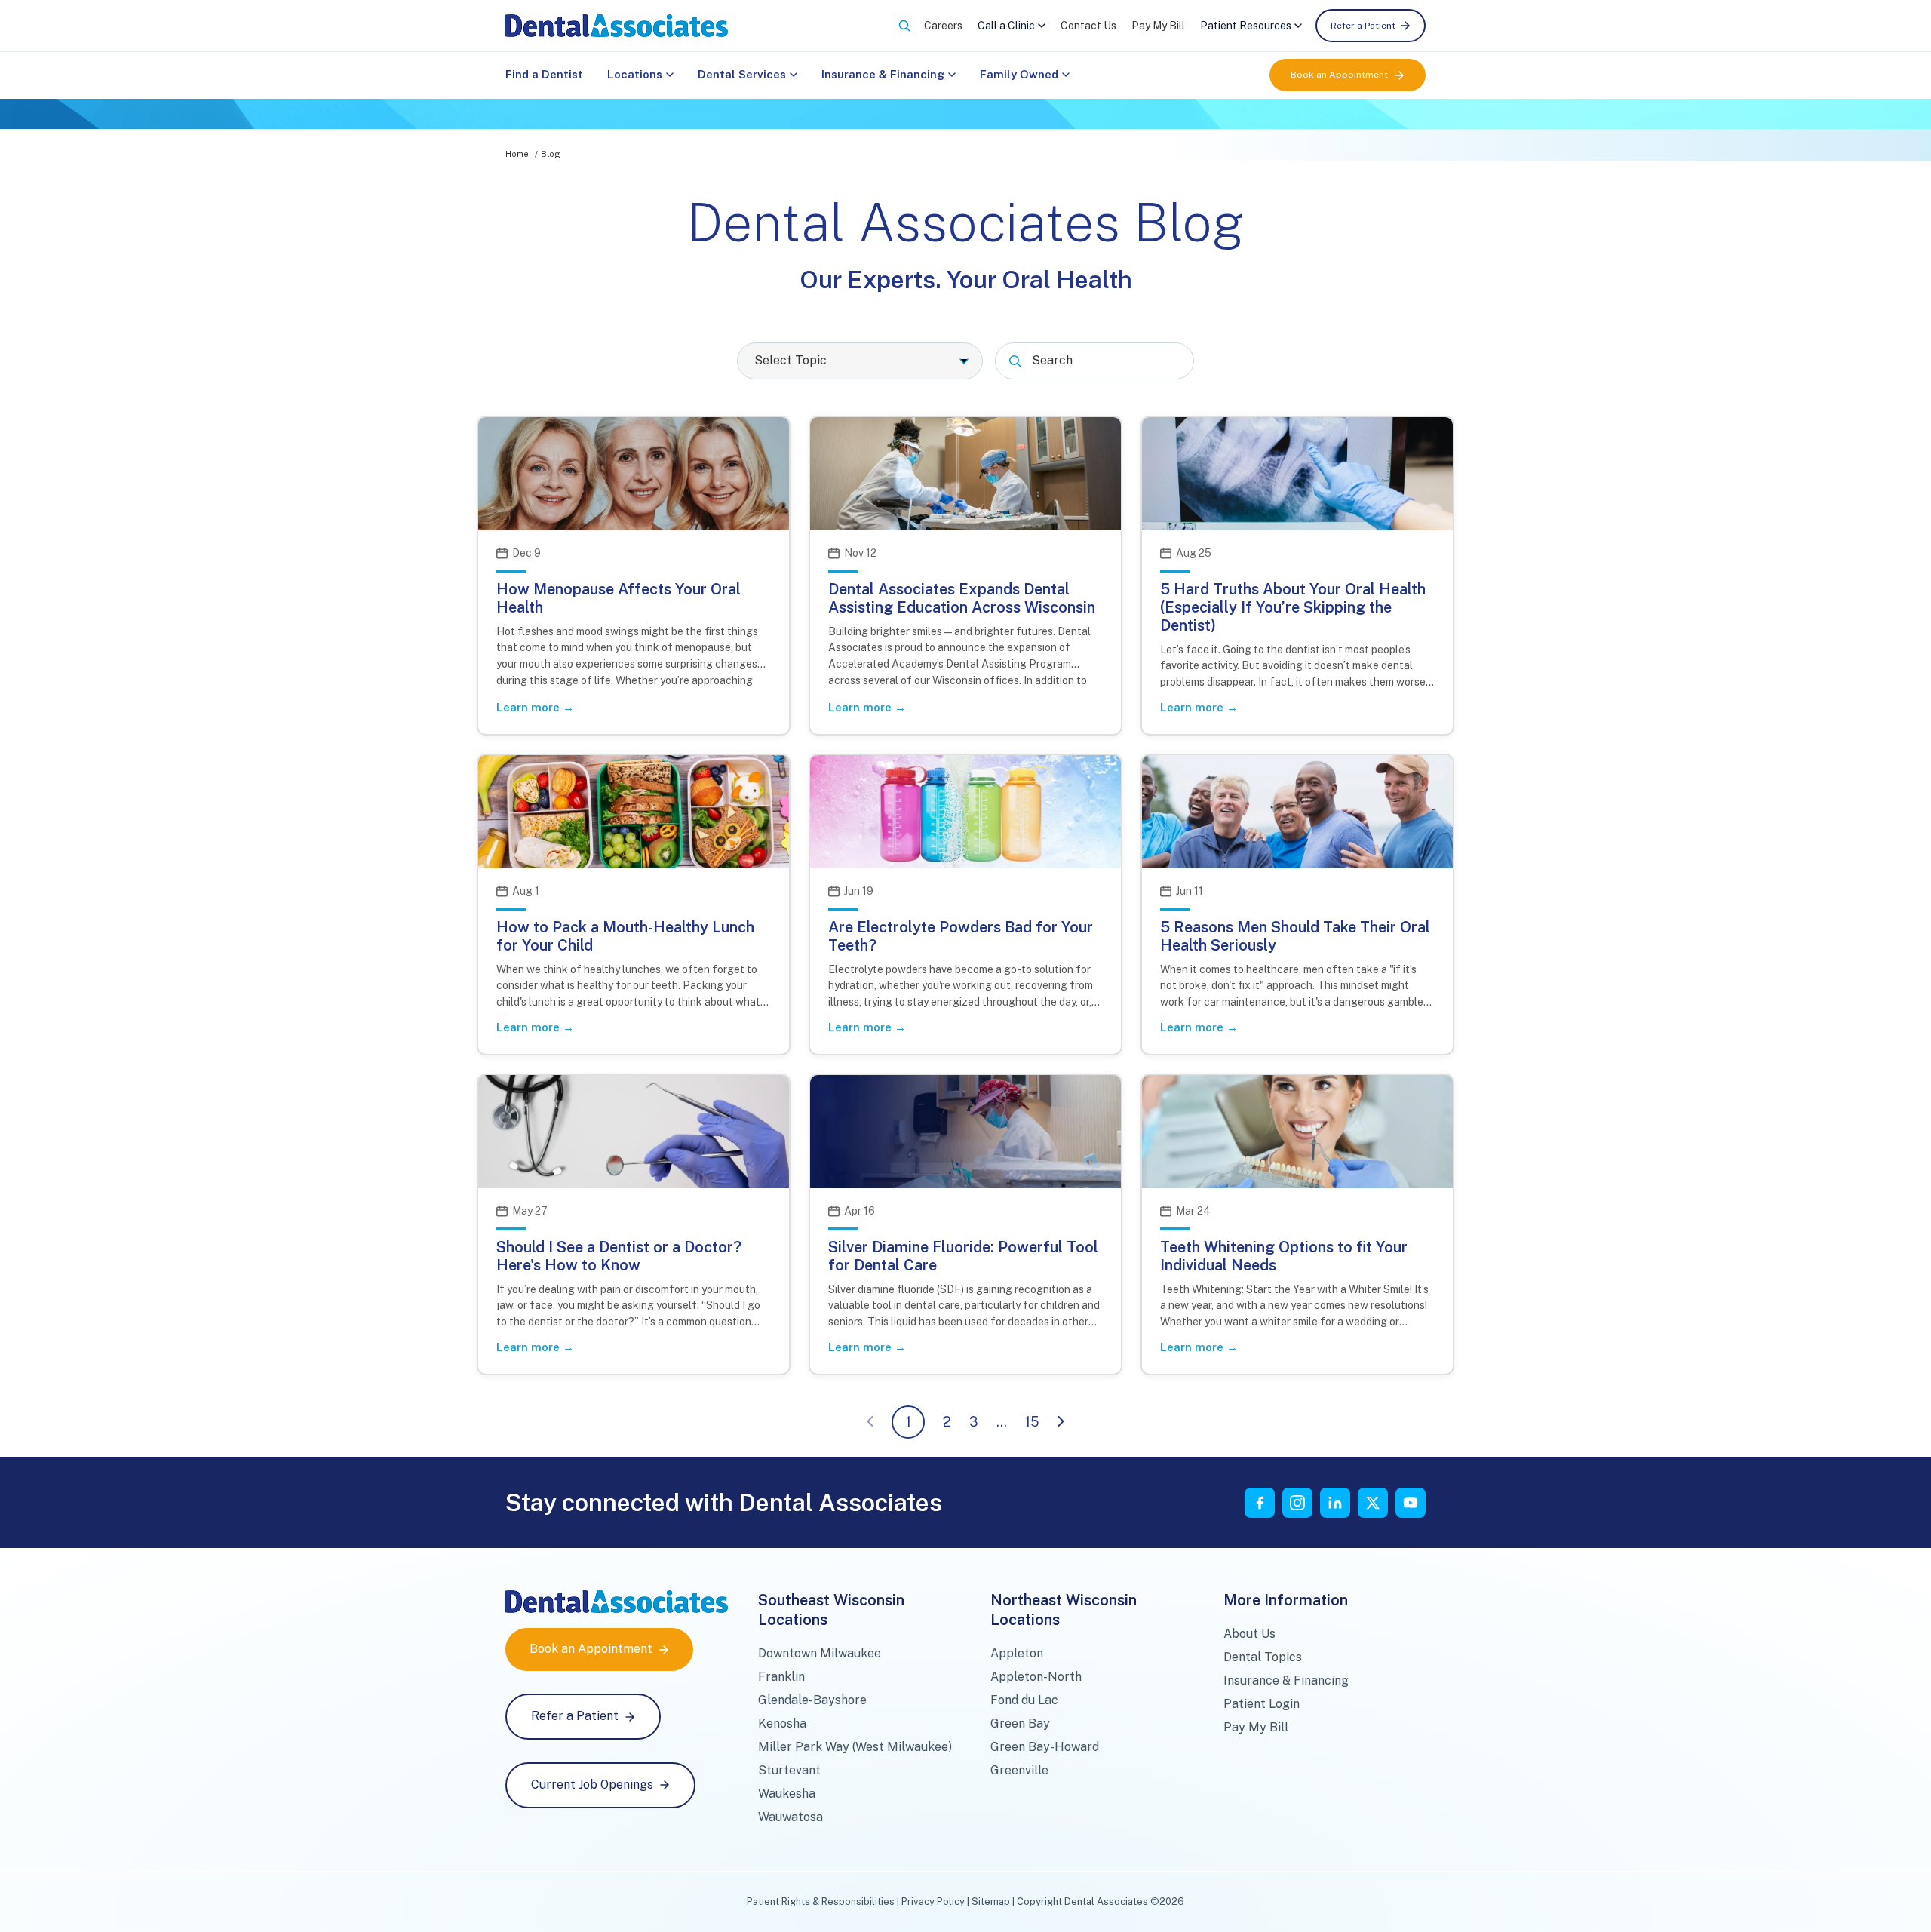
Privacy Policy (933, 1901)
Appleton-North (1036, 1677)
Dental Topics (1263, 1657)
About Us (1249, 1634)
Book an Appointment (1339, 75)
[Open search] (904, 26)
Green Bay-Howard (1045, 1747)
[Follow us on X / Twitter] (1373, 1503)
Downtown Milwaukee (820, 1653)
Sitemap (991, 1901)
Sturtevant (789, 1770)
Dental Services (742, 74)
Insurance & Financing (883, 74)
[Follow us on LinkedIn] (1335, 1503)
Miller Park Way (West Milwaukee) (855, 1747)
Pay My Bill (1158, 26)
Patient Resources (1246, 26)
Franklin (781, 1677)
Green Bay (1020, 1723)
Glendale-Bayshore (812, 1700)
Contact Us (1088, 26)
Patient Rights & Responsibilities (821, 1901)
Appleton (1017, 1653)
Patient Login (1262, 1704)
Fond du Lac (1024, 1700)
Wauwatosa (791, 1817)
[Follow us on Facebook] (1260, 1503)
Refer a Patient (1363, 26)
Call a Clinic (1006, 26)
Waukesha (787, 1794)
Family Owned (1019, 74)
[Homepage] (617, 26)
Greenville (1019, 1770)
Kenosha (782, 1723)
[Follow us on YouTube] (1411, 1503)
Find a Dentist (544, 74)
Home (517, 154)
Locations (635, 74)
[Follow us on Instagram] (1297, 1503)
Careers (943, 26)
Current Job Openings (592, 1785)
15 (1032, 1422)
